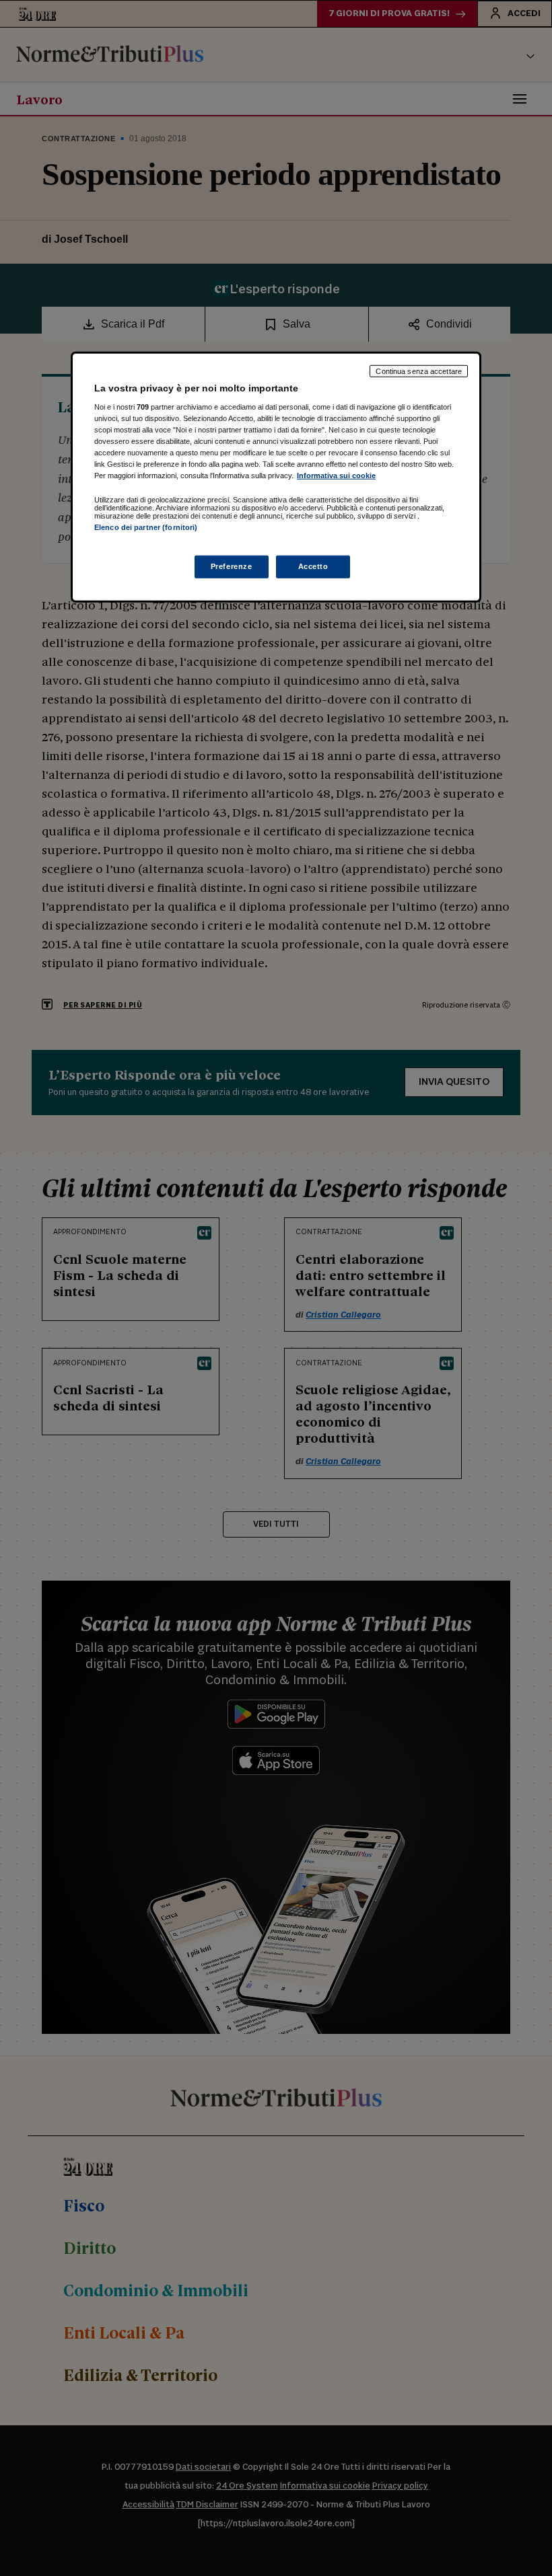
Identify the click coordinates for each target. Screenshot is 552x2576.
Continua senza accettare (419, 371)
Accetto (313, 566)
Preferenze (232, 566)
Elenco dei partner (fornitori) (146, 527)
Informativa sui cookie (336, 476)
